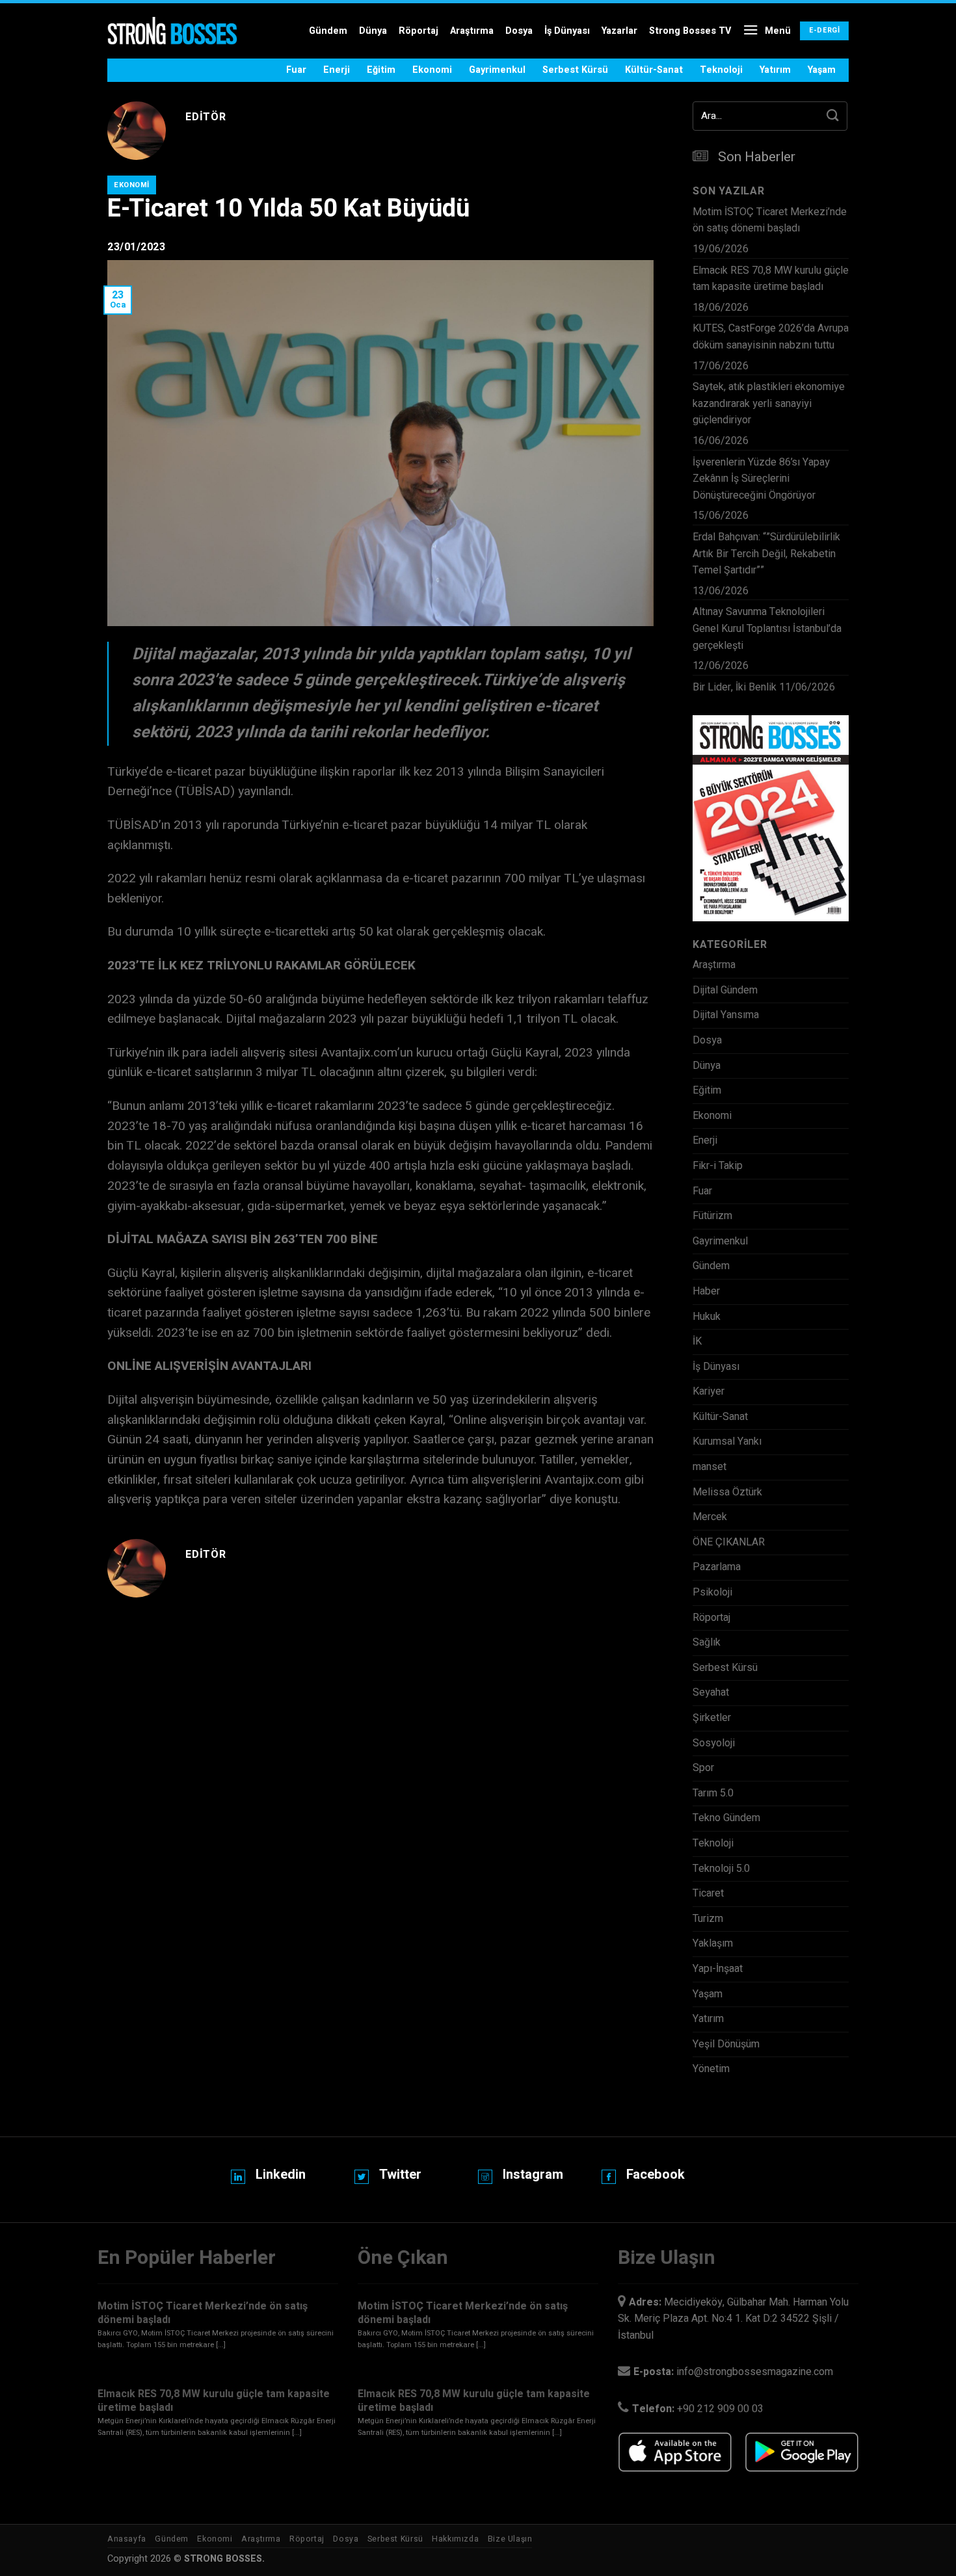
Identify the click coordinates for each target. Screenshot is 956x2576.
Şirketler (712, 1718)
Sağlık (707, 1642)
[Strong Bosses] (172, 31)
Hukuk (707, 1317)
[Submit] (833, 116)
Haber (706, 1291)
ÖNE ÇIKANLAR (729, 1542)
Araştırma (472, 31)
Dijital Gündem (725, 990)
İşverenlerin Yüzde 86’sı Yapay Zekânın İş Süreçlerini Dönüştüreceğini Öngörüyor (761, 479)
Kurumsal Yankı (727, 1441)
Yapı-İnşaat (718, 1969)
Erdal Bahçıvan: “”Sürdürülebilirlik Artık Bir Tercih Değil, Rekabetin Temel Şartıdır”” (766, 554)
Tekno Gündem (726, 1818)
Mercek (710, 1517)
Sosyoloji (714, 1743)
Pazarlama (717, 1567)
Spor (703, 1768)
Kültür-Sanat (654, 70)
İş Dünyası (567, 31)
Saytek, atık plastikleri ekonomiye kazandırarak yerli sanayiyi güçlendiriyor (769, 403)
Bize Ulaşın (510, 2539)
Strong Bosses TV (690, 31)
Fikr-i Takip (718, 1166)
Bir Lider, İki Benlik (735, 687)
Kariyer (709, 1391)
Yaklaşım (713, 1943)
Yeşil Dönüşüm (726, 2044)
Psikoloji (712, 1592)
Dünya (373, 31)
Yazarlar (619, 31)
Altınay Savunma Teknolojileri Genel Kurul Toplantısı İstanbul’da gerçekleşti (767, 628)
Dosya (519, 31)
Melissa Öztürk (727, 1492)
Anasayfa (127, 2539)
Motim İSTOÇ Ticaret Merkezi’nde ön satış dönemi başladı (770, 220)
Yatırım (775, 70)
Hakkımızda (455, 2539)
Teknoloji (721, 70)
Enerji (337, 70)
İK (697, 1341)
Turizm (708, 1919)
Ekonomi (432, 70)
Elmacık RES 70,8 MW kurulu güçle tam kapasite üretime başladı (771, 279)
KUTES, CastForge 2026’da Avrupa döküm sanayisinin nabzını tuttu (771, 337)
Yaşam (822, 70)
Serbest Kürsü (575, 70)
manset (710, 1467)
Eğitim (381, 70)
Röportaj (418, 31)
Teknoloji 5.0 (721, 1869)
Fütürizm (712, 1216)
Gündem (328, 31)
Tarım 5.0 (713, 1793)
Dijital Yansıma (726, 1015)
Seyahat (711, 1692)
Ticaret (708, 1893)
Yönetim (711, 2069)
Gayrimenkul (497, 70)
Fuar (296, 70)
